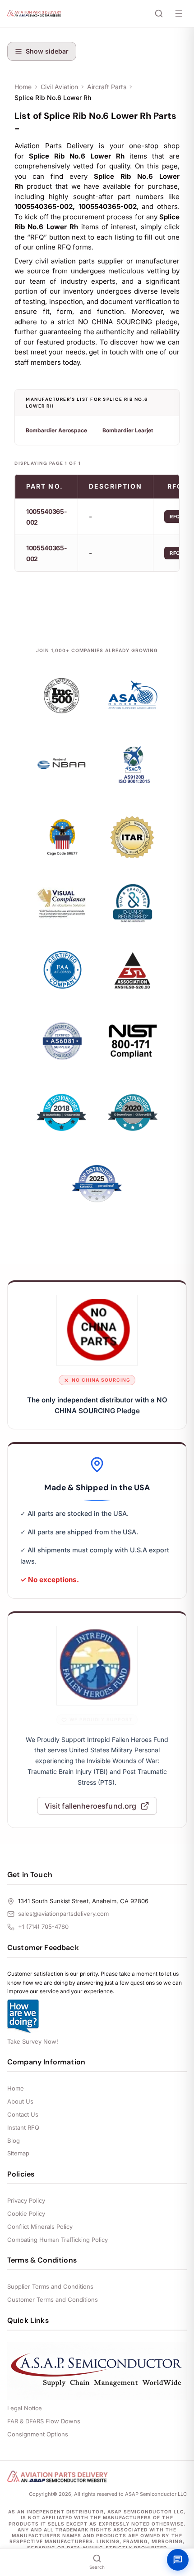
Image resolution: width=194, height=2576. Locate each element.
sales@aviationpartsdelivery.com (63, 1914)
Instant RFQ (23, 2127)
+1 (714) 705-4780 (43, 1927)
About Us (20, 2101)
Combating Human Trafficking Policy (58, 2240)
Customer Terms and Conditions (53, 2299)
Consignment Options (38, 2434)
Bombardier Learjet (128, 430)
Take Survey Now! (33, 2041)
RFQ (175, 517)
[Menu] (179, 14)
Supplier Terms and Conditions (50, 2286)
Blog (14, 2141)
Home (23, 87)
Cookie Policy (26, 2213)
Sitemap (18, 2153)
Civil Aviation (59, 87)
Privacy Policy (26, 2200)
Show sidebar (47, 51)
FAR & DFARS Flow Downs (44, 2421)
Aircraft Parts (107, 87)
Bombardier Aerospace (56, 430)
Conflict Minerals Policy (40, 2227)
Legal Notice (25, 2408)
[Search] (159, 14)
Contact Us (23, 2114)
